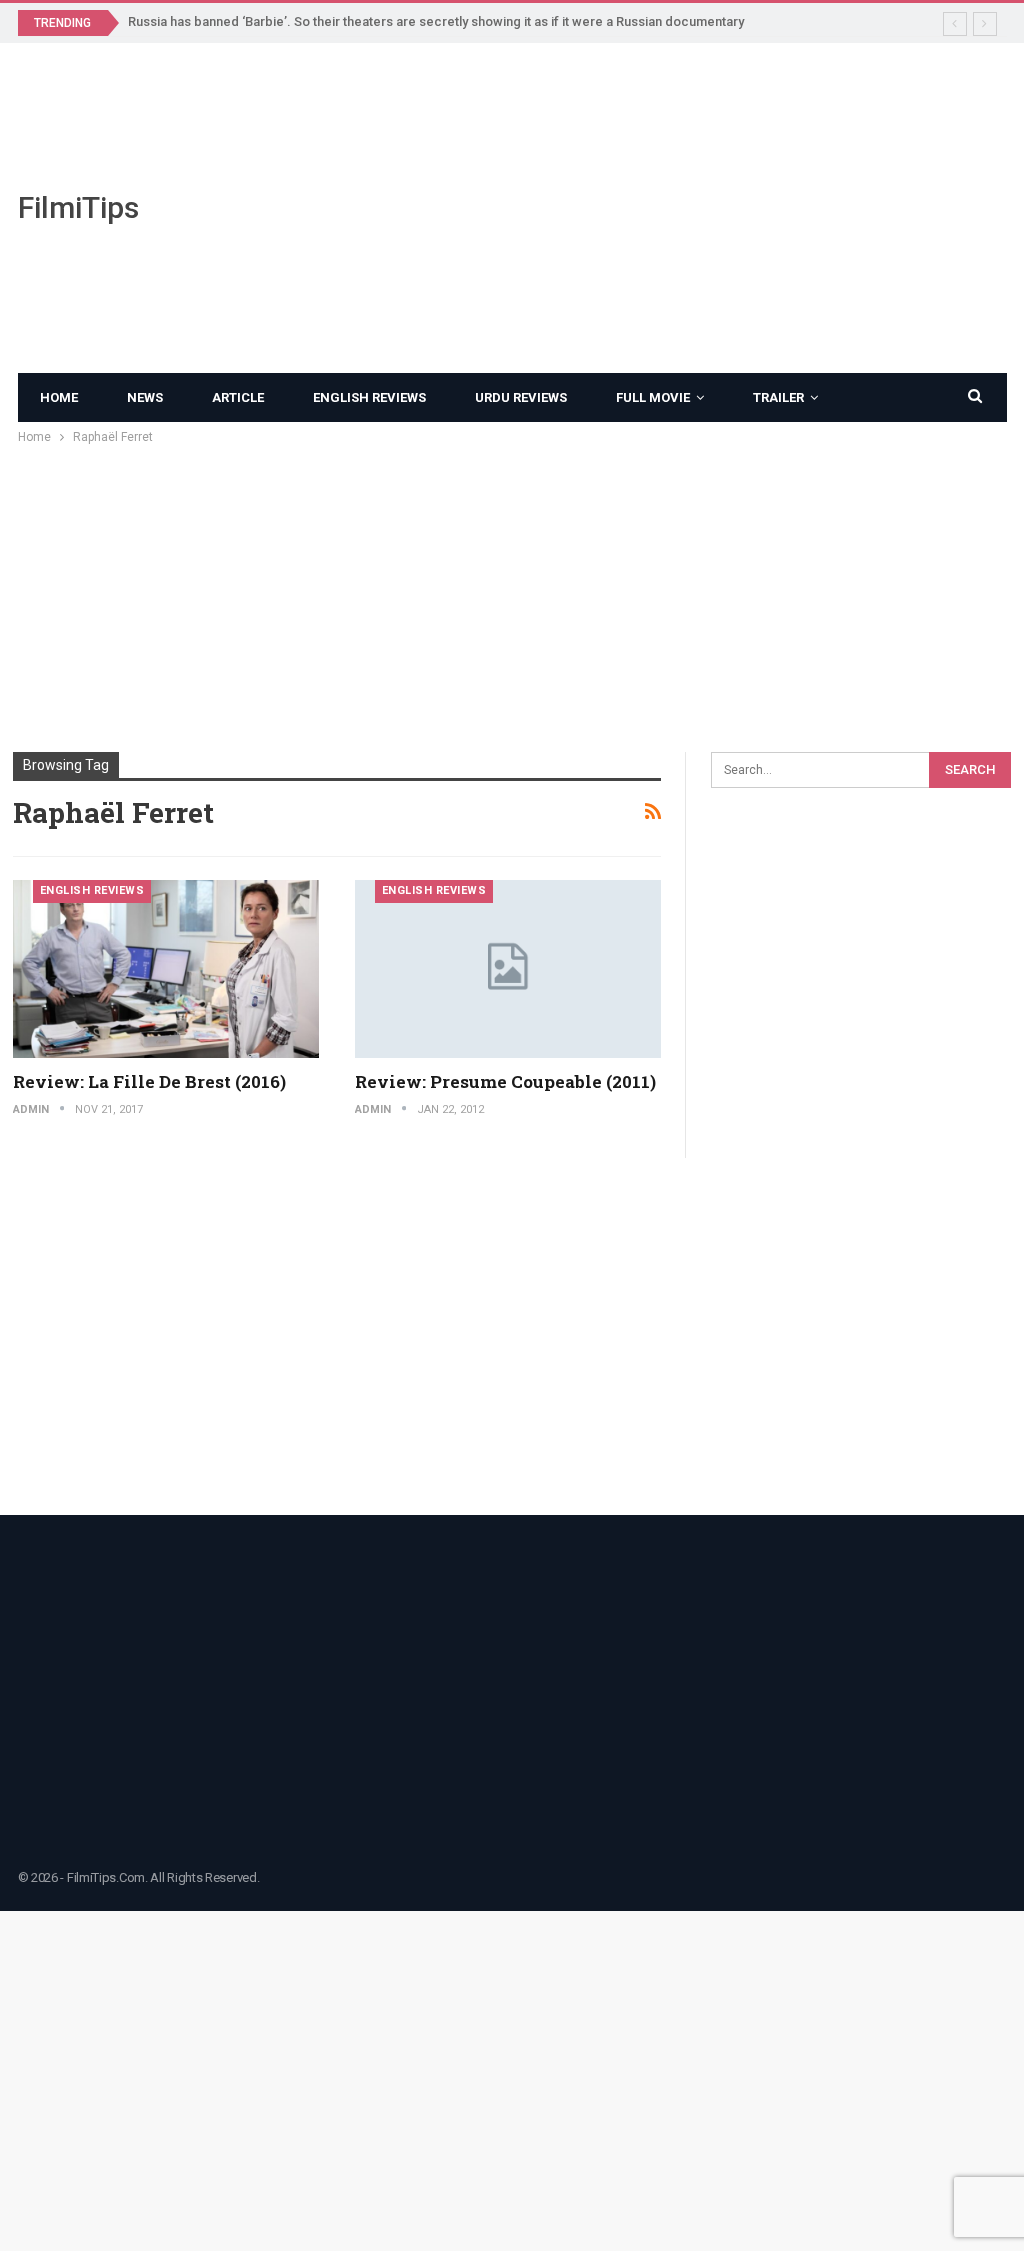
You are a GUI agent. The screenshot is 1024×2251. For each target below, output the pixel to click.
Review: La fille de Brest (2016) (149, 1081)
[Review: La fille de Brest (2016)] (166, 969)
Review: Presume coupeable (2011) (505, 1081)
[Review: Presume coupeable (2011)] (508, 969)
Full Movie (653, 397)
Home (59, 397)
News (145, 397)
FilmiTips (78, 207)
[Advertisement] (683, 208)
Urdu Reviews (521, 397)
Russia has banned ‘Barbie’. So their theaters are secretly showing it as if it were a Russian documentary (436, 21)
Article (238, 397)
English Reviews (369, 397)
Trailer (778, 397)
